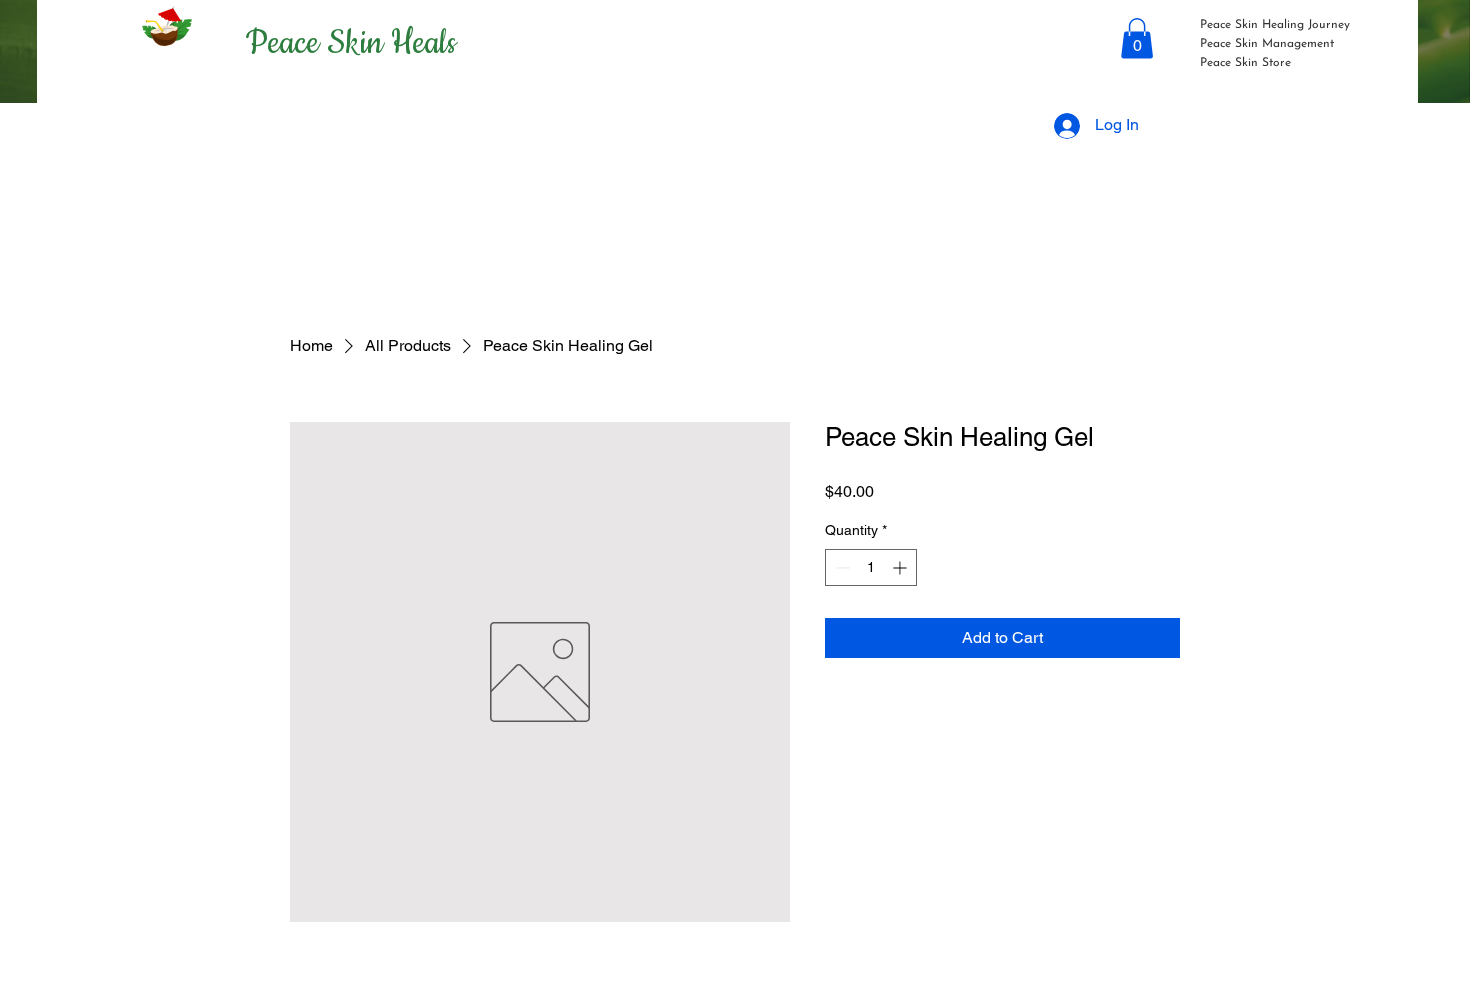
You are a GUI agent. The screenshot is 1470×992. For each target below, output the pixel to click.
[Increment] (901, 567)
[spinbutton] (871, 567)
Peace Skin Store (1245, 63)
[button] (1137, 38)
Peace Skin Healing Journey (1275, 25)
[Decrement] (840, 567)
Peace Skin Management (1267, 44)
